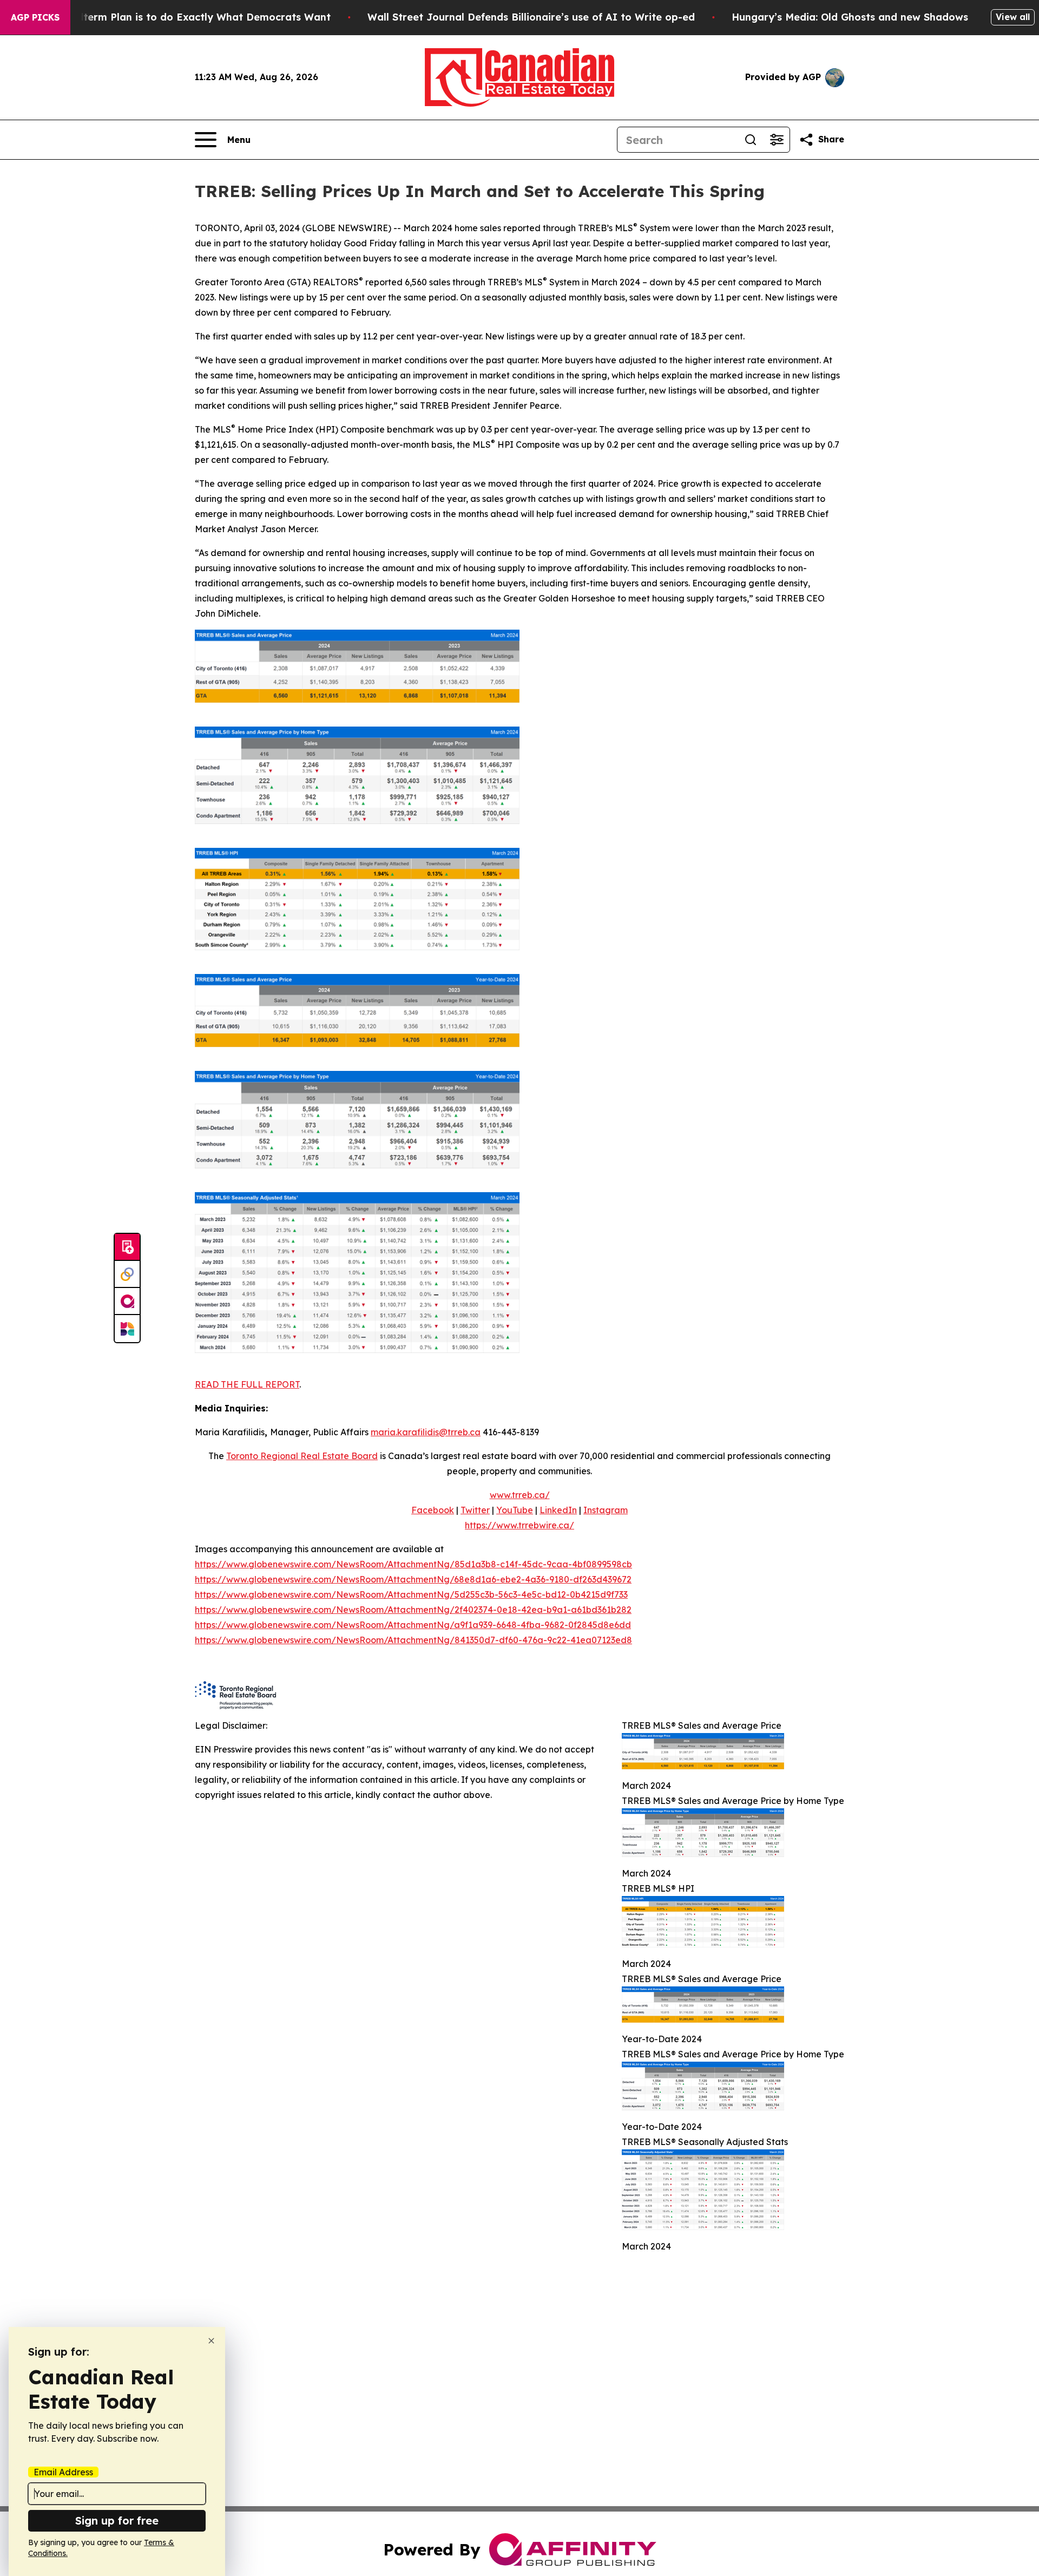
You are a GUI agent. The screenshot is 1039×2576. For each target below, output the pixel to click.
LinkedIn (558, 1510)
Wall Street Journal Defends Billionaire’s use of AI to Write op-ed (531, 17)
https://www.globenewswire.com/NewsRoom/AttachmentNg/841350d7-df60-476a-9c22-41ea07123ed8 (413, 1640)
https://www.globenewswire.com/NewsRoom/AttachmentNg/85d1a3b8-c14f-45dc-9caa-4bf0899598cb (413, 1564)
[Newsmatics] (127, 1329)
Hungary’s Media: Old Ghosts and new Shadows (850, 17)
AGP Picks (35, 17)
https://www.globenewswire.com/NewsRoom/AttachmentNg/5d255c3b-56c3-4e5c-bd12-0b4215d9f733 (411, 1594)
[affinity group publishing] (127, 1302)
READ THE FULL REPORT (247, 1384)
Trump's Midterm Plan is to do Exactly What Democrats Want (177, 17)
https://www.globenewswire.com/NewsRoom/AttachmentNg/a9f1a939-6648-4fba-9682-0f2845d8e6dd (413, 1625)
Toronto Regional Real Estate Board (302, 1456)
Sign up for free (117, 2521)
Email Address (63, 2472)
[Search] (751, 140)
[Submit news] (127, 1247)
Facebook (433, 1510)
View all (1013, 17)
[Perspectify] (127, 1274)
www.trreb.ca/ (520, 1495)
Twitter (475, 1510)
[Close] (211, 2341)
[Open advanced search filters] (777, 140)
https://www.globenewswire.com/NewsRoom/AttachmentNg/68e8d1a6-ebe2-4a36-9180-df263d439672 (413, 1579)
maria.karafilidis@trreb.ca (426, 1432)
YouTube (515, 1510)
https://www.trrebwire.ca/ (519, 1525)
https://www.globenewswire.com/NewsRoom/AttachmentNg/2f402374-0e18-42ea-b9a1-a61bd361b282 (413, 1610)
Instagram (606, 1510)
